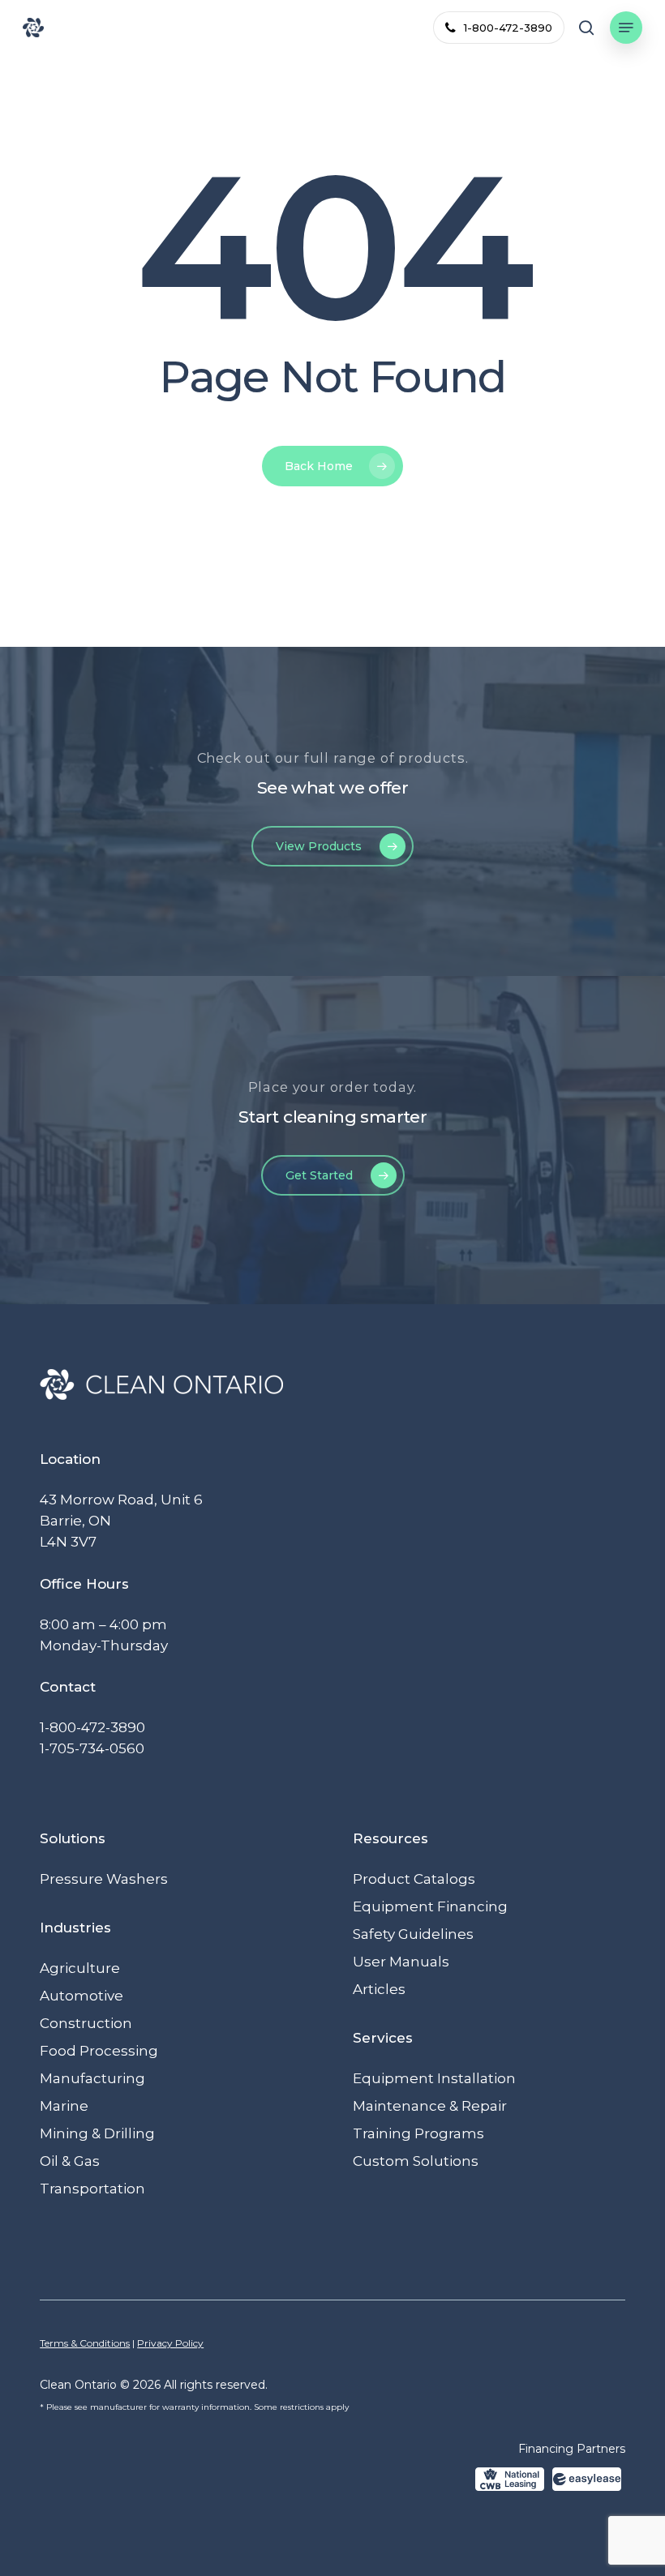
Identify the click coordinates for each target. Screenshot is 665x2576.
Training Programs (418, 2133)
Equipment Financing (430, 1906)
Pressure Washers (104, 1879)
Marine (64, 2106)
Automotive (82, 1996)
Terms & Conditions (85, 2343)
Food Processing (99, 2051)
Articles (379, 1989)
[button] (626, 28)
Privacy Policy (170, 2343)
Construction (86, 2023)
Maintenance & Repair (430, 2106)
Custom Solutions (416, 2161)
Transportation (92, 2189)
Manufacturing (92, 2078)
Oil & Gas (70, 2161)
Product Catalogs (414, 1879)
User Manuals (401, 1962)
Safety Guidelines (413, 1934)
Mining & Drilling (97, 2133)
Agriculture (80, 1968)
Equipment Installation (434, 2078)
